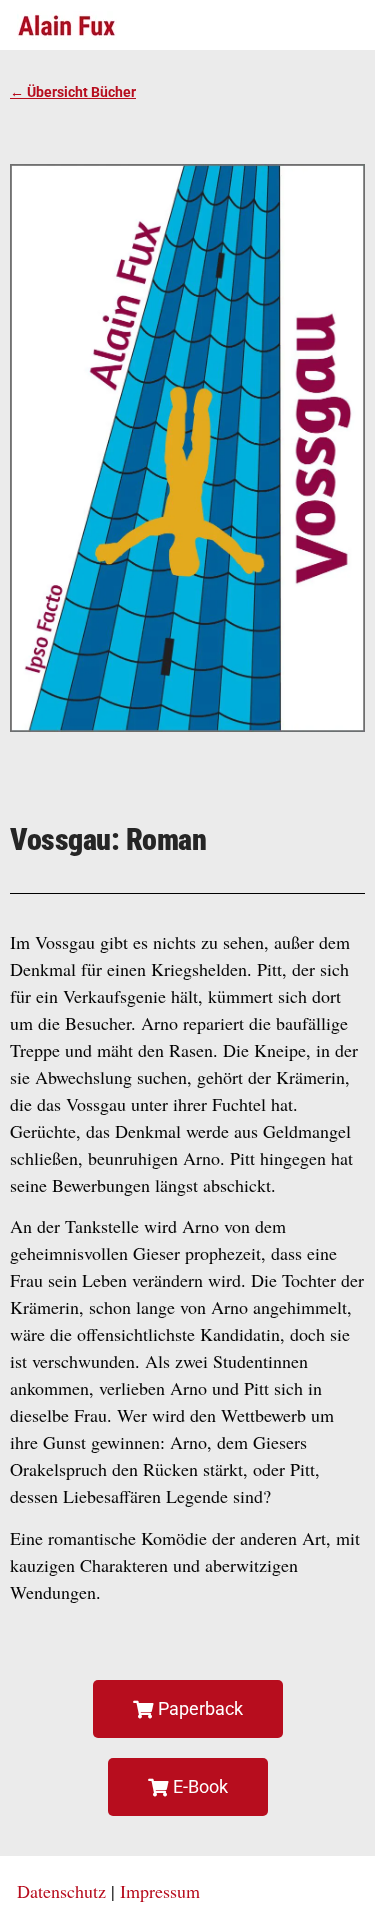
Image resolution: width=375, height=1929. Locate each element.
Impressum (160, 1891)
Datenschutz (61, 1891)
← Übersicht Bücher (73, 92)
